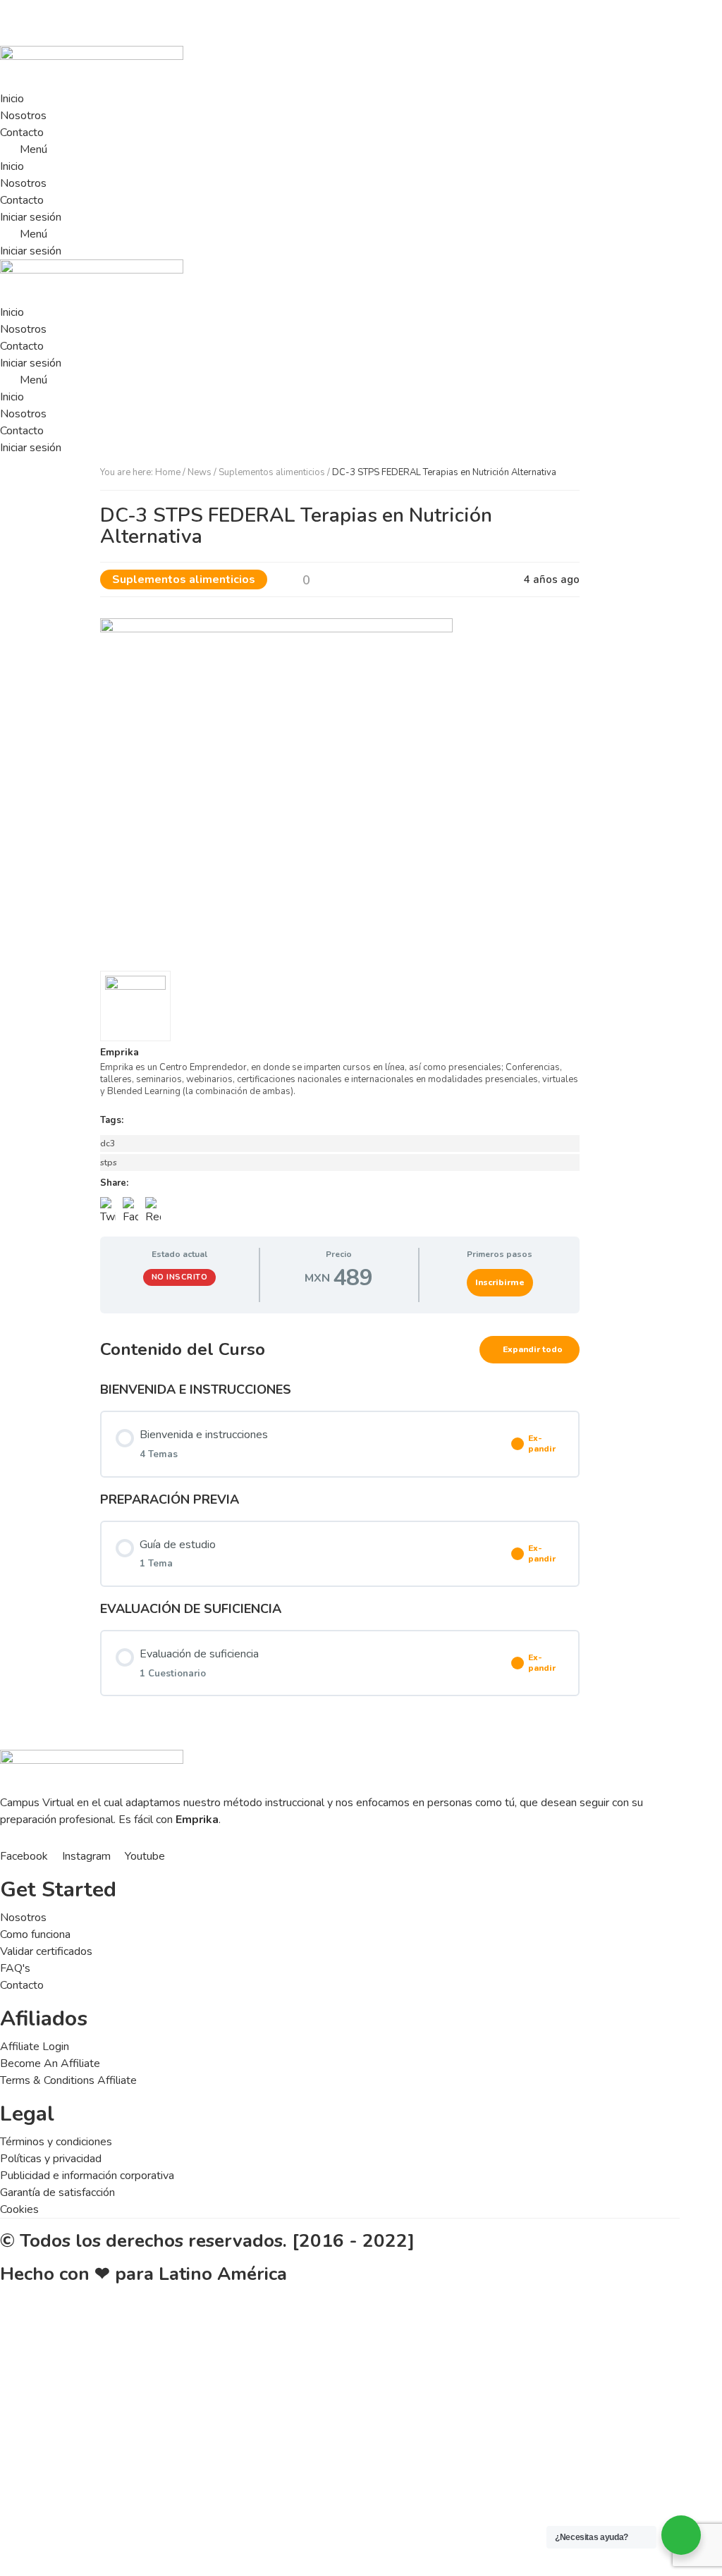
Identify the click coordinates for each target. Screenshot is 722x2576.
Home (168, 472)
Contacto (22, 133)
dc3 (108, 1143)
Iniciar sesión (31, 217)
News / (203, 472)
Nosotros (23, 116)
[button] (340, 149)
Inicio (12, 99)
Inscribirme (500, 1282)
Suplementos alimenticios (272, 472)
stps (109, 1163)
